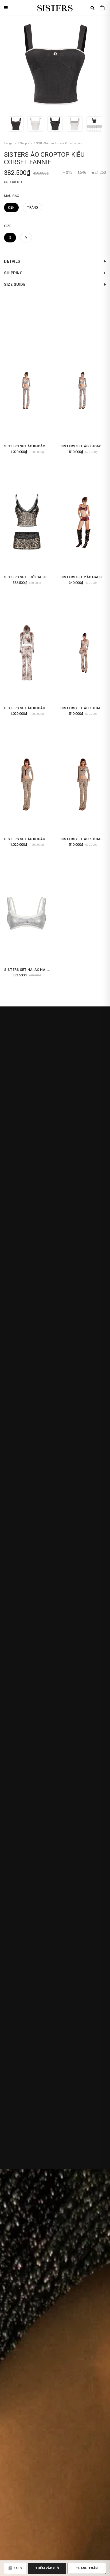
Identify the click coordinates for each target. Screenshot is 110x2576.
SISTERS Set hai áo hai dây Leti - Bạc (38, 970)
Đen (11, 208)
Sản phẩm (26, 143)
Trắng (32, 208)
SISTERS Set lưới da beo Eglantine (36, 577)
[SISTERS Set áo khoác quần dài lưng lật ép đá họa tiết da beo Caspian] (27, 783)
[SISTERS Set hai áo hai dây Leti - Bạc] (27, 914)
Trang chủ (10, 143)
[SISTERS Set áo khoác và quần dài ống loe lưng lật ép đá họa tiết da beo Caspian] (83, 783)
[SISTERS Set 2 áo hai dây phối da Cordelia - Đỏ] (83, 522)
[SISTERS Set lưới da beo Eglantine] (27, 522)
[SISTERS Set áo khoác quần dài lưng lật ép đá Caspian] (27, 391)
